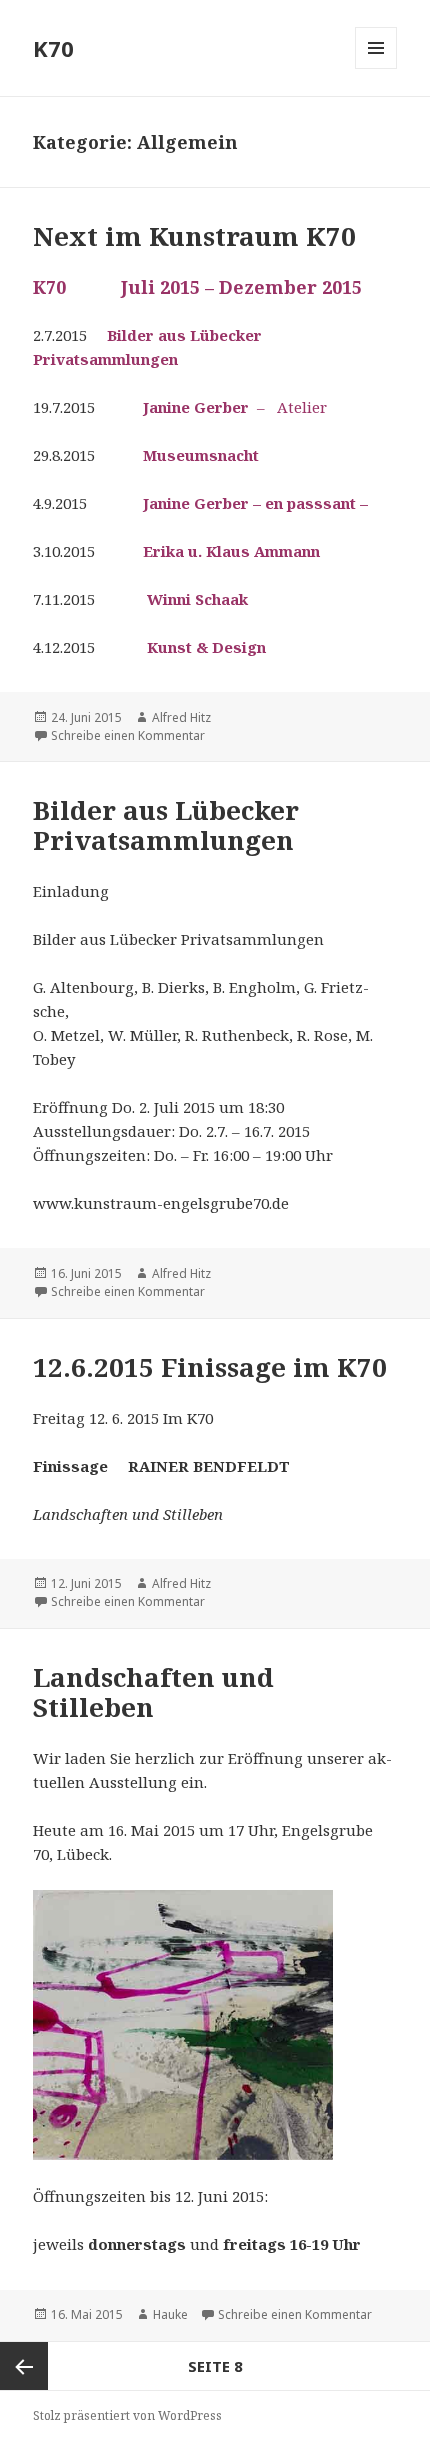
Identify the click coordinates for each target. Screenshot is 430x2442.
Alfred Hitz (181, 717)
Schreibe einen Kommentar (128, 735)
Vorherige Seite (24, 2366)
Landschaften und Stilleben (153, 1692)
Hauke (170, 2314)
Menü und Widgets (376, 68)
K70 (53, 48)
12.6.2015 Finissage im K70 (210, 1367)
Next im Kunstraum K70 (194, 236)
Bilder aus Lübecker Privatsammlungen (166, 825)
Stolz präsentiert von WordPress (127, 2415)
